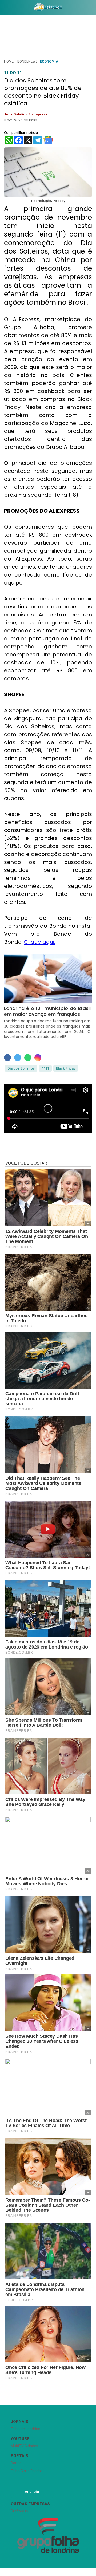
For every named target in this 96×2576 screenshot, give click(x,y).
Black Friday (66, 1068)
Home (9, 61)
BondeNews (27, 61)
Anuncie (32, 2492)
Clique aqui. (40, 942)
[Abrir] (4, 8)
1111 (45, 1068)
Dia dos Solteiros (21, 1068)
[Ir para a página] (48, 7)
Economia (49, 61)
